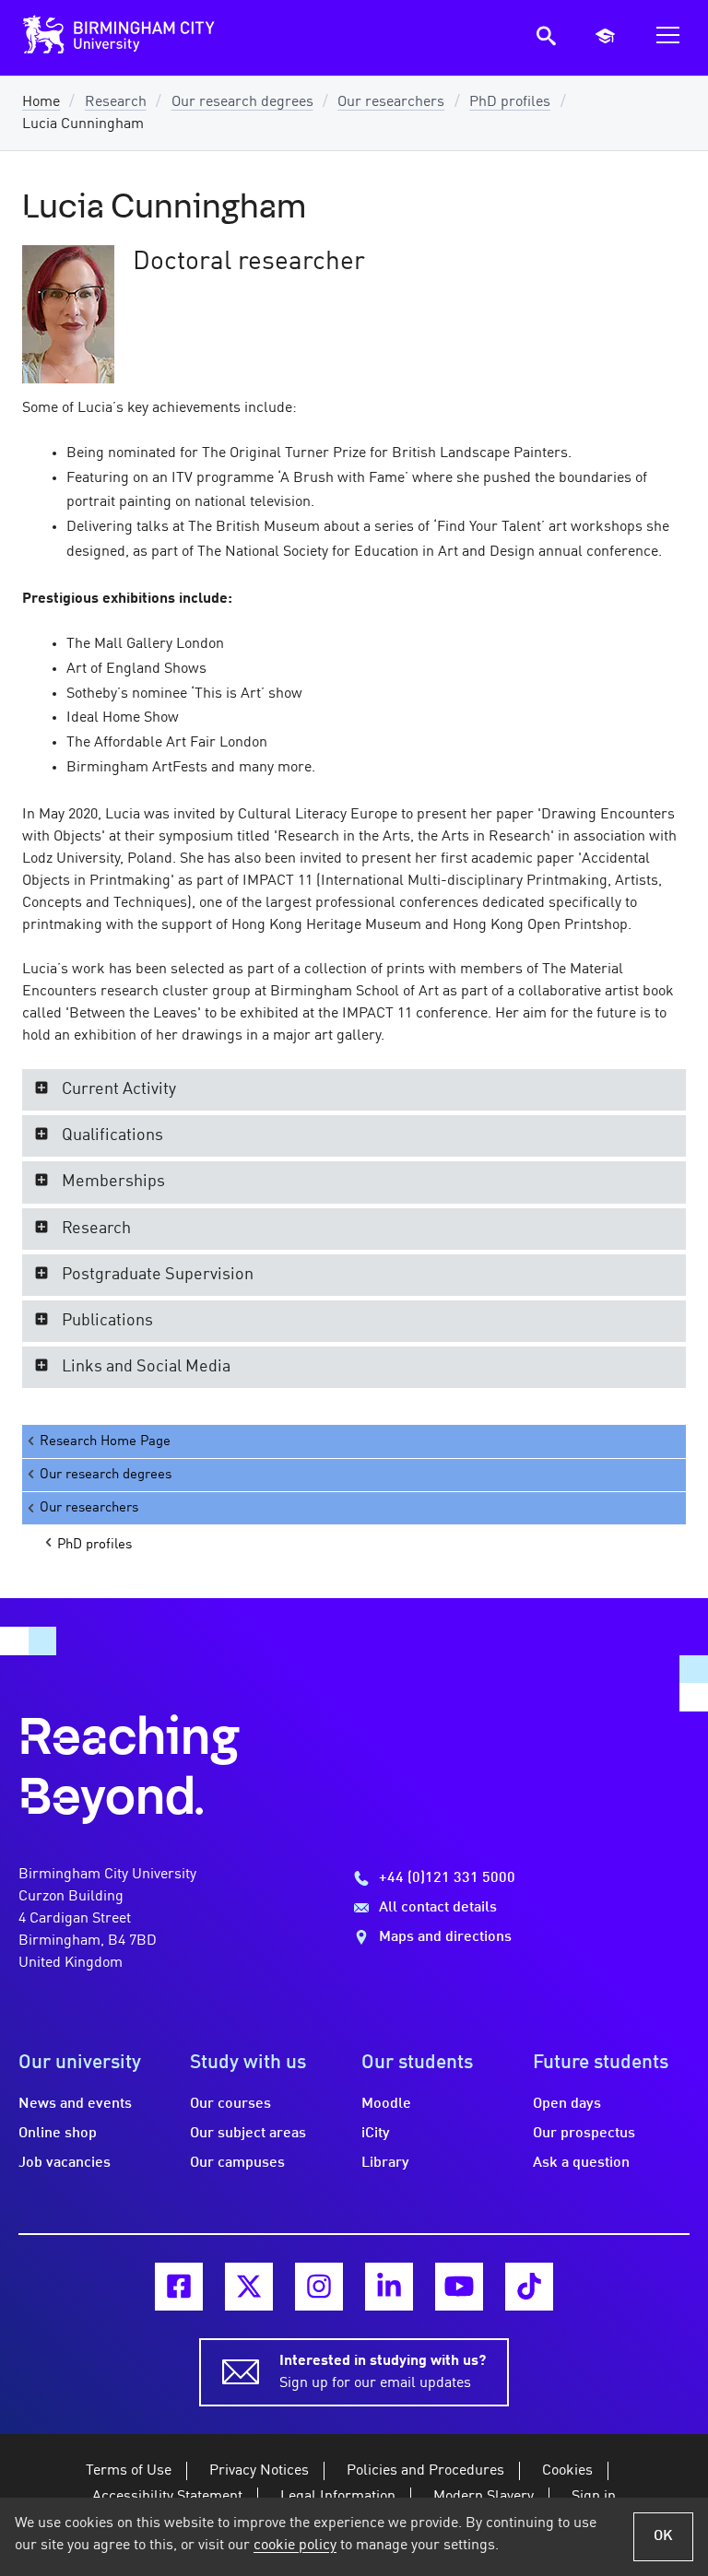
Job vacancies (65, 2163)
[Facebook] (179, 2287)
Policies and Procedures (425, 2471)
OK (663, 2536)
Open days (567, 2104)
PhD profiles (510, 102)
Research (116, 102)
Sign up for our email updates (383, 2372)
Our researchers (391, 102)
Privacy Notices (259, 2471)
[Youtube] (459, 2287)
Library (385, 2163)
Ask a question (581, 2163)
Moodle (386, 2104)
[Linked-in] (389, 2287)
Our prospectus (584, 2134)
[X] (249, 2287)
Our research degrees (242, 102)
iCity (376, 2134)
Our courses (230, 2104)
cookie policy (295, 2546)
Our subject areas (248, 2134)
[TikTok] (529, 2287)
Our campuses (237, 2163)
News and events (75, 2104)
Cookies (567, 2471)
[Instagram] (319, 2287)
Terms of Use (129, 2471)
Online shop (58, 2134)
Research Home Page (105, 1441)
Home (41, 102)
